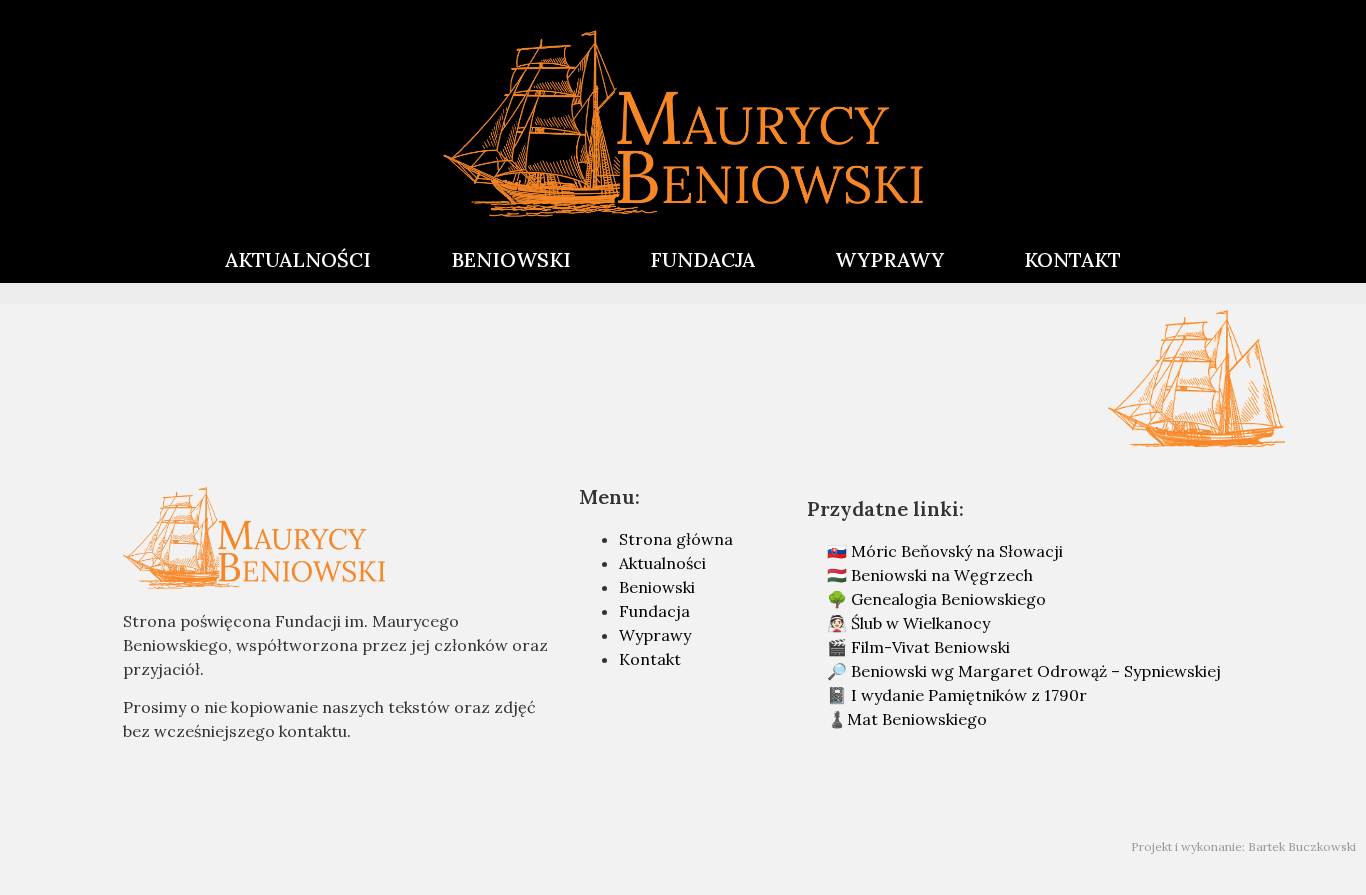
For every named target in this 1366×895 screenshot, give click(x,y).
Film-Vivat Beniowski (930, 647)
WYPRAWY (889, 259)
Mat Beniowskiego (917, 719)
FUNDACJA (703, 259)
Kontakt (650, 659)
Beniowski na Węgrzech (942, 575)
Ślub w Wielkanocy (920, 623)
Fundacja (654, 611)
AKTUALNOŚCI (298, 259)
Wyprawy (655, 635)
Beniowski (657, 587)
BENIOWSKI (511, 259)
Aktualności (662, 563)
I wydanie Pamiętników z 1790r (969, 695)
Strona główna (676, 539)
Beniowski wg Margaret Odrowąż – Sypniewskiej (1036, 671)
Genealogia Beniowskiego (948, 599)
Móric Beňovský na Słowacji (957, 551)
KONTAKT (1072, 259)
